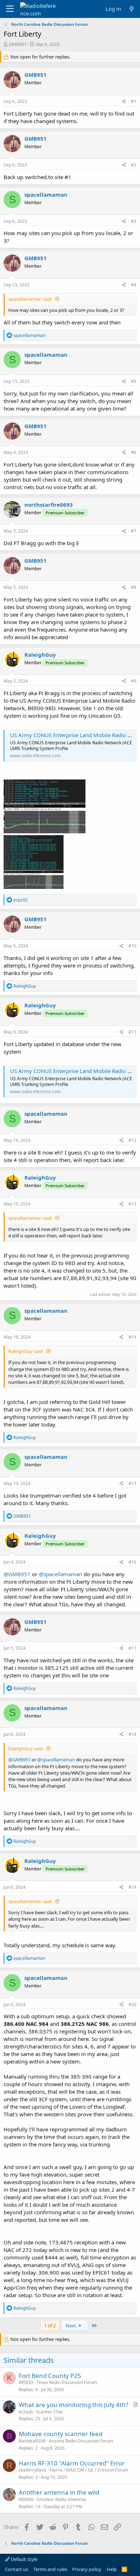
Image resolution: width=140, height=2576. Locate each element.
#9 (134, 681)
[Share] (124, 102)
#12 (132, 1140)
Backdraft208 (32, 2441)
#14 (132, 1337)
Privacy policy (87, 2569)
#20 (132, 2004)
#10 (132, 946)
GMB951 (18, 44)
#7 (134, 531)
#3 (134, 221)
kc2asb (26, 2412)
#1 (134, 101)
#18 (132, 1734)
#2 (134, 165)
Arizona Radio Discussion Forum (81, 2441)
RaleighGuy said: (26, 1351)
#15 (132, 1483)
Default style (24, 2559)
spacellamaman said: (30, 299)
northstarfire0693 (49, 505)
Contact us (17, 2569)
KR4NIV (26, 2499)
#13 (132, 1204)
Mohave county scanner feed (60, 2434)
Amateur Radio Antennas (62, 2499)
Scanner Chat (49, 2412)
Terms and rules (50, 2569)
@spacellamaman (60, 1574)
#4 (134, 285)
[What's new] (132, 9)
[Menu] (10, 9)
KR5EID (26, 2382)
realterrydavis (33, 2470)
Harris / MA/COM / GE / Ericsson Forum (89, 2470)
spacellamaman (46, 195)
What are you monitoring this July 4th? (73, 2405)
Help (112, 2569)
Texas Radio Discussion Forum (67, 2382)
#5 (134, 381)
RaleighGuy (40, 655)
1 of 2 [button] (50, 2326)
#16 (132, 1562)
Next (71, 2326)
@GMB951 (17, 1574)
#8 (134, 587)
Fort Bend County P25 (50, 2376)
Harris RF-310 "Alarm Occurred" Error (72, 2463)
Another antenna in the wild (59, 2492)
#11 (132, 1032)
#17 (132, 1648)
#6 (134, 452)
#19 (132, 1887)
